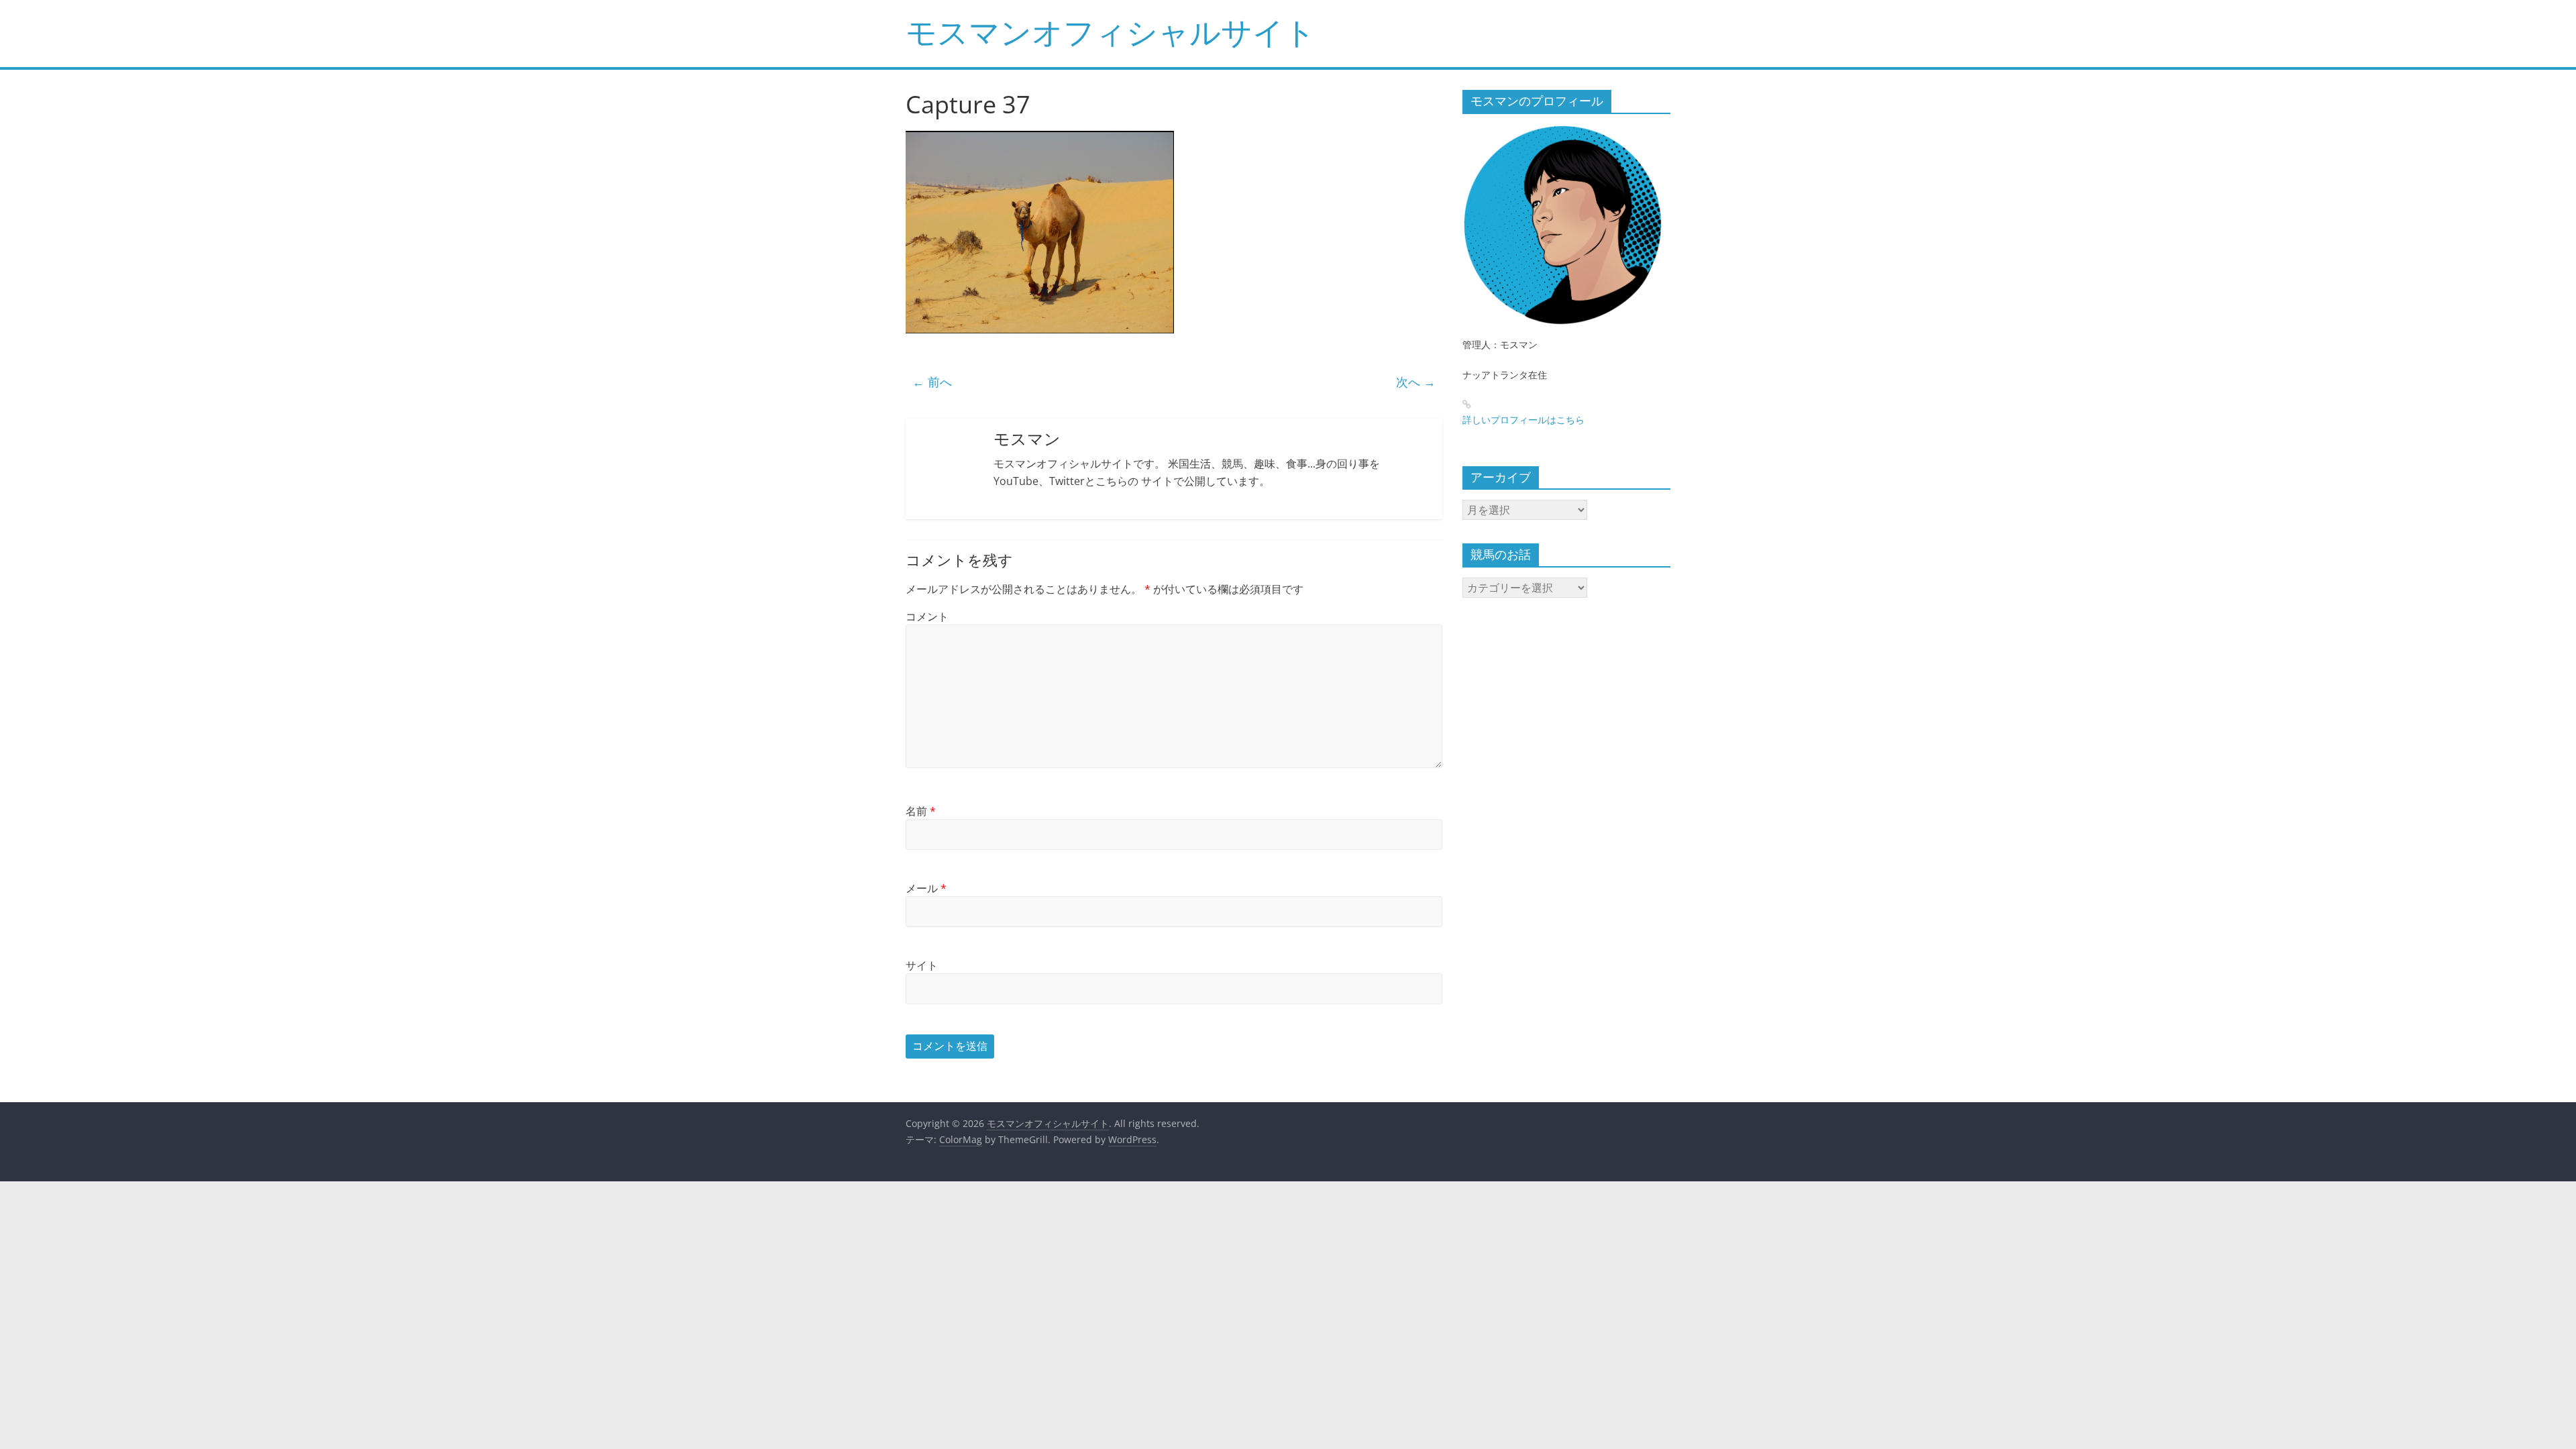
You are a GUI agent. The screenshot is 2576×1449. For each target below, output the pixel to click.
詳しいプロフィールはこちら (1523, 420)
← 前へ (932, 382)
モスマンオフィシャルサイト (1111, 32)
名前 (921, 811)
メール (926, 888)
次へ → (1416, 382)
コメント (927, 616)
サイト (922, 965)
